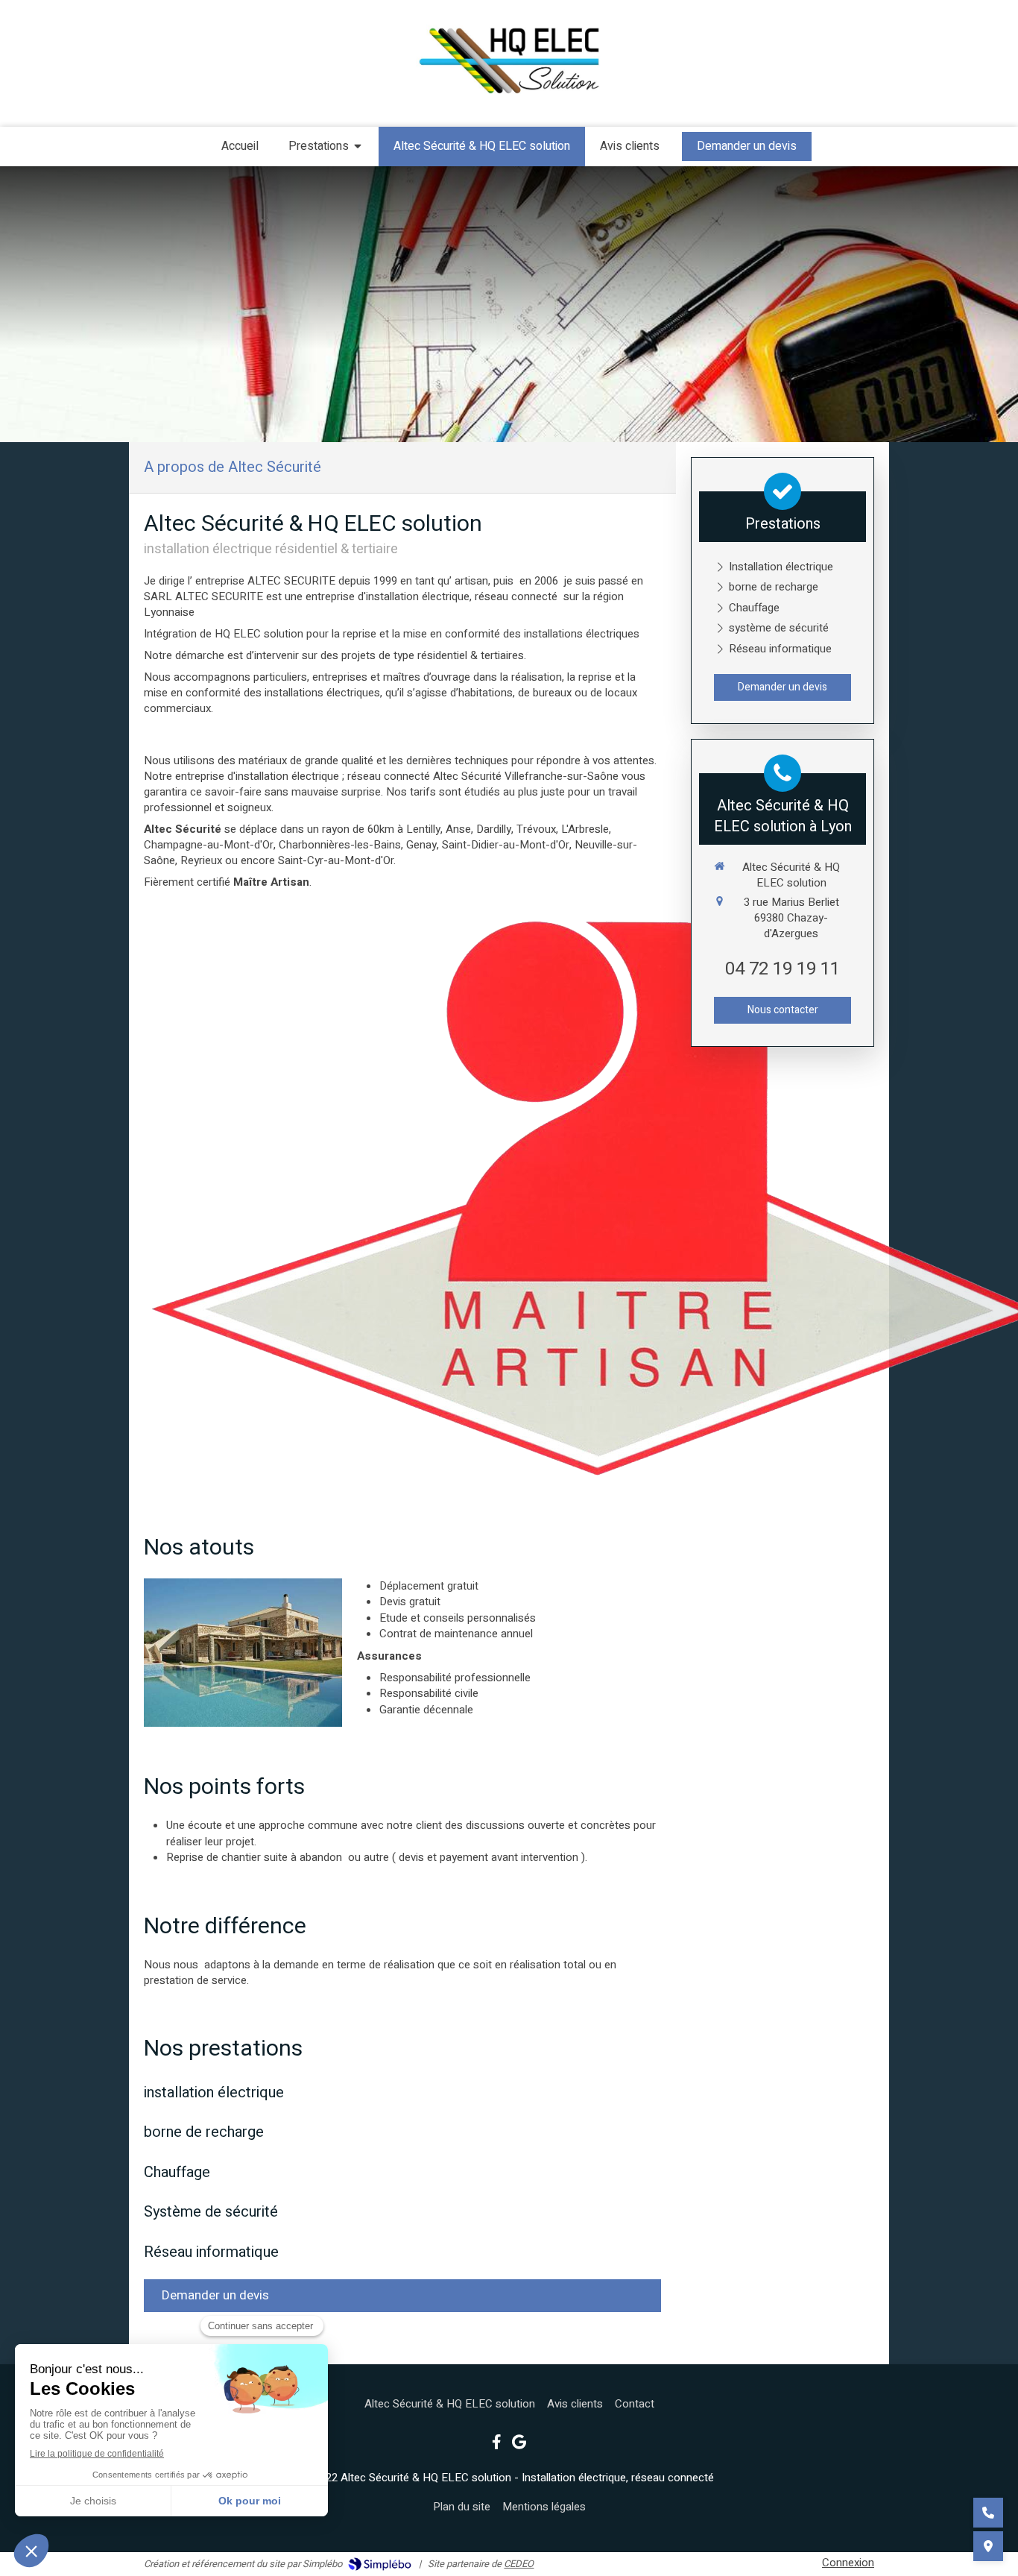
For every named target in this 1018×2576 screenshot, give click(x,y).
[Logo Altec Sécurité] (509, 98)
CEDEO (519, 2564)
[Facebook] (497, 2445)
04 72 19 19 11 (783, 969)
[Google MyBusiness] (519, 2445)
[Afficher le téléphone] (988, 2513)
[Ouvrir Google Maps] (988, 2546)
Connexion (848, 2563)
